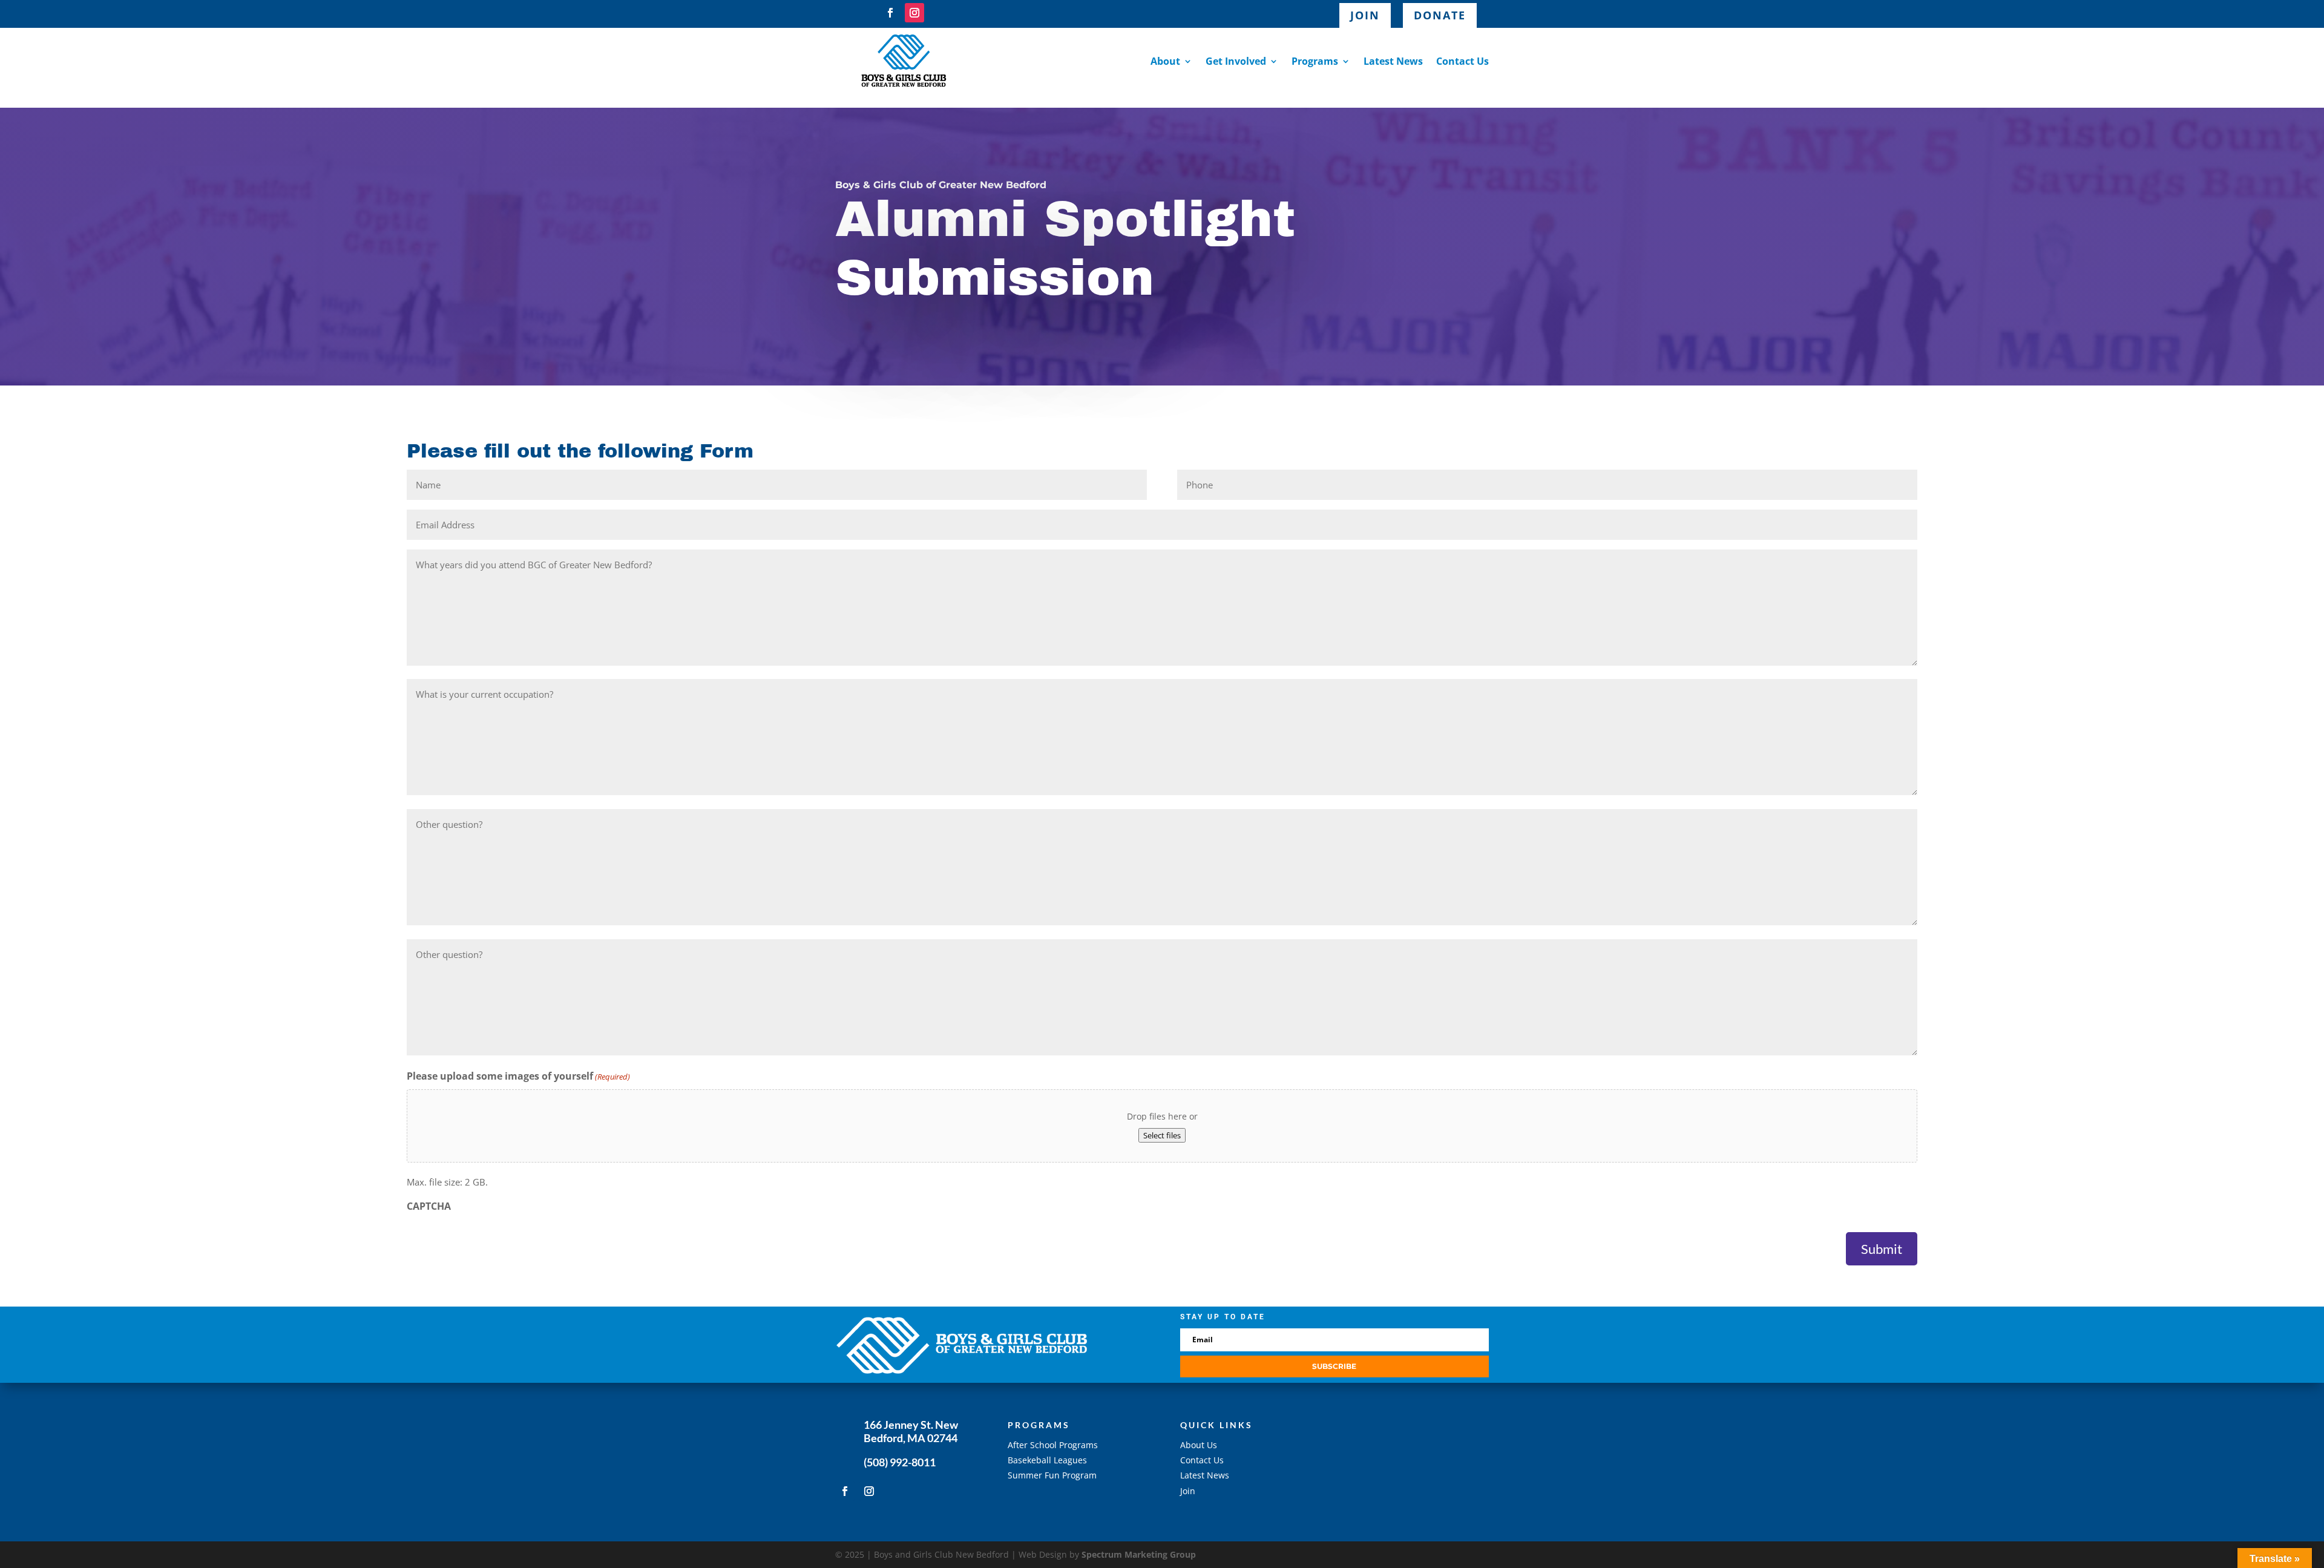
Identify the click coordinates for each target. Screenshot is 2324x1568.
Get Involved (1236, 61)
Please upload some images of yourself (518, 1076)
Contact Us (1462, 61)
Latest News (1393, 61)
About (1165, 61)
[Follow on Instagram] (914, 13)
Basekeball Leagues (1047, 1460)
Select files (1162, 1135)
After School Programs (1053, 1445)
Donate (1440, 15)
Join (1365, 15)
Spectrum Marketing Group (1139, 1554)
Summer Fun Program (1052, 1475)
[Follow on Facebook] (890, 13)
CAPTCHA (429, 1206)
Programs (1315, 61)
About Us (1199, 1445)
